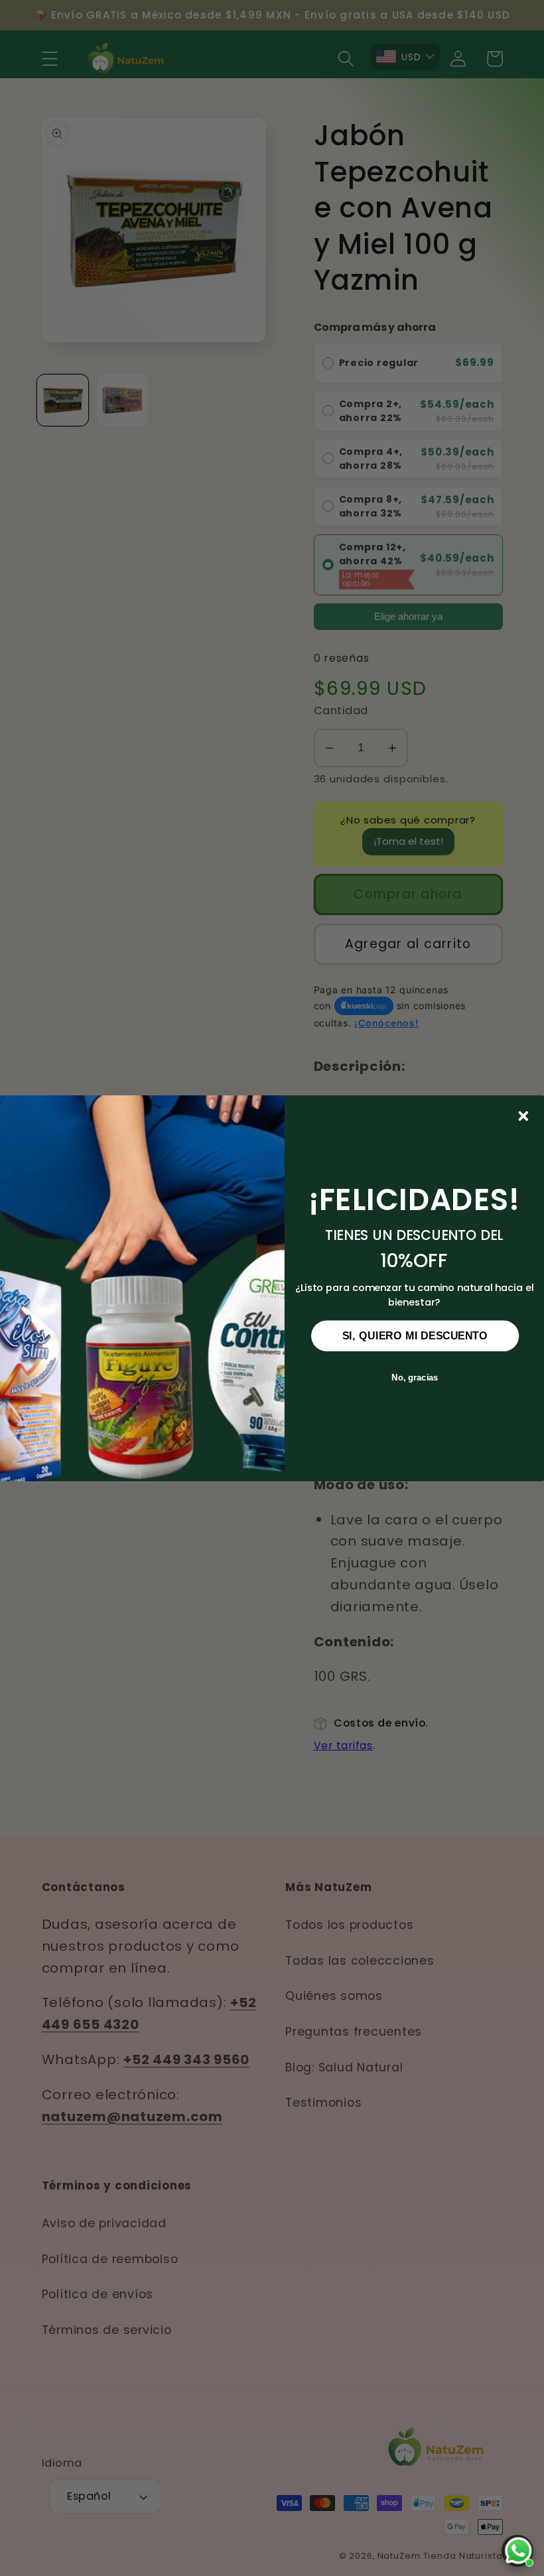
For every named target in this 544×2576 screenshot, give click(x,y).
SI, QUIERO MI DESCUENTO (415, 1335)
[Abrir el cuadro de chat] (517, 2551)
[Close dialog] (523, 1115)
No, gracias (415, 1377)
